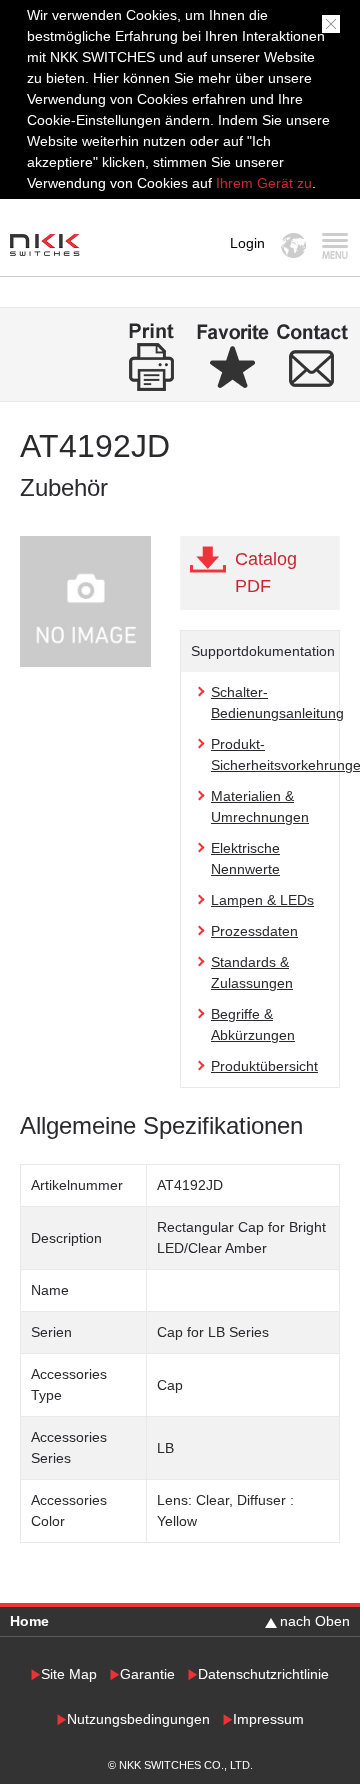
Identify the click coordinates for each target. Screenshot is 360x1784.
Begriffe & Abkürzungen (253, 1024)
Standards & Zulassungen (252, 972)
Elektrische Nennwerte (245, 858)
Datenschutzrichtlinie (263, 1674)
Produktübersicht (264, 1066)
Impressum (268, 1719)
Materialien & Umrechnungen (260, 806)
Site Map (69, 1674)
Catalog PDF (266, 572)
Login (247, 243)
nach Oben (315, 1621)
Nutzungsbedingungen (138, 1719)
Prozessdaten (254, 931)
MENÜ (334, 245)
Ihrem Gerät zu (262, 183)
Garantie (147, 1674)
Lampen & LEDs (262, 900)
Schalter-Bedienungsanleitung (277, 702)
